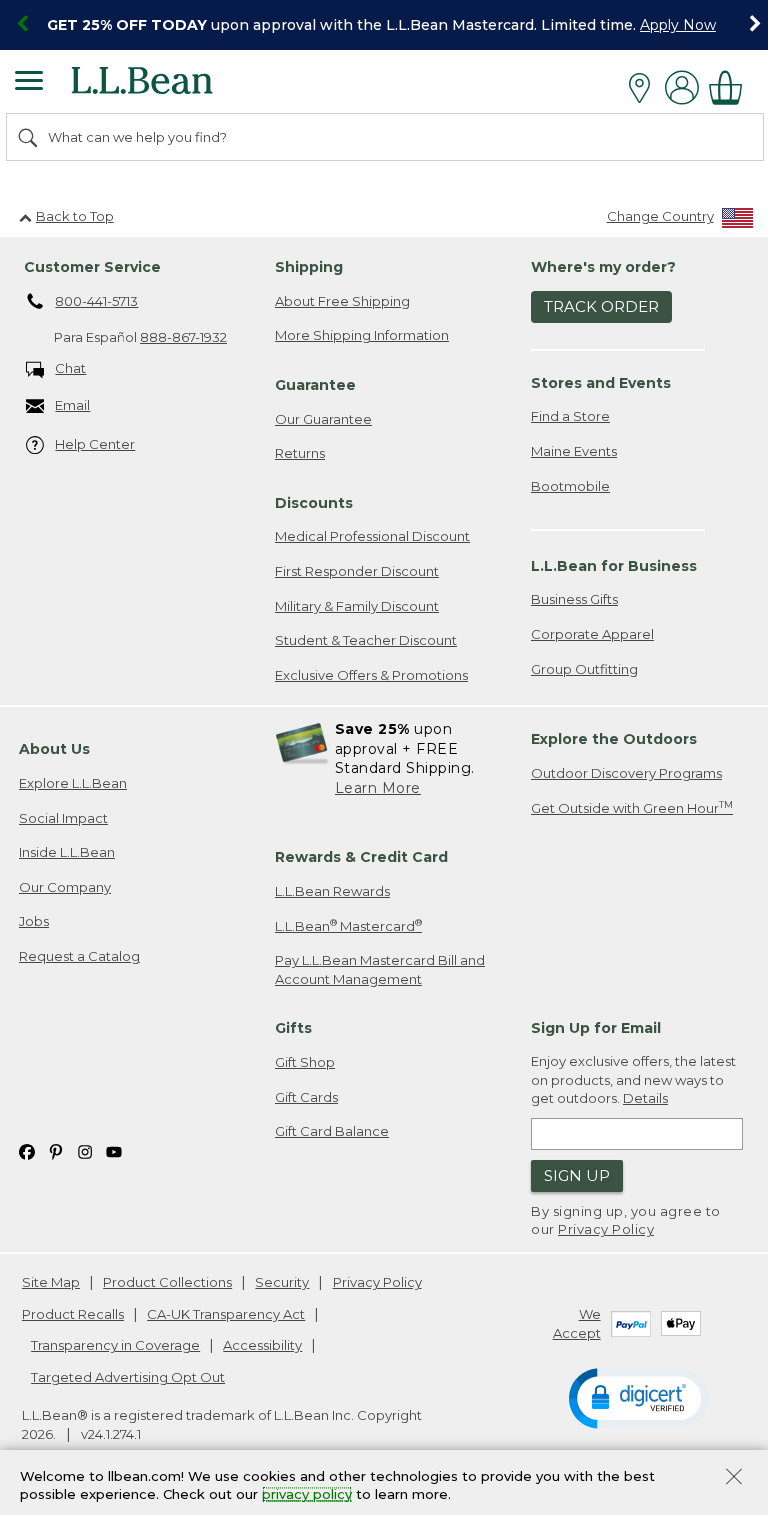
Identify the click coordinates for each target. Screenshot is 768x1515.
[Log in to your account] (682, 87)
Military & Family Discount (357, 606)
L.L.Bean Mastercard (348, 925)
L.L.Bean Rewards (332, 891)
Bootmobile (570, 486)
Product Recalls (73, 1314)
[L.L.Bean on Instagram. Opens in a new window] (85, 1151)
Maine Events (574, 451)
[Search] (29, 137)
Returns (300, 453)
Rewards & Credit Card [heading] (361, 857)
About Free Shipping (342, 301)
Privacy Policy (606, 1229)
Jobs (34, 921)
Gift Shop (305, 1062)
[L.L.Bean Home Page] (169, 87)
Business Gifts (574, 599)
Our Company (65, 887)
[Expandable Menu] (29, 83)
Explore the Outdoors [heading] (614, 739)
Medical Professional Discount (372, 536)
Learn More (378, 788)
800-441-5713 (96, 301)
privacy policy (307, 1495)
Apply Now (678, 25)
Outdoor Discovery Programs (626, 773)
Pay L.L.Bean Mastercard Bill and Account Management (380, 969)
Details (645, 1098)
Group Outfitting (584, 669)
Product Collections (167, 1282)
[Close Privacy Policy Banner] (734, 1478)
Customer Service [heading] (92, 267)
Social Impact (63, 818)
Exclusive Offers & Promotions (371, 675)
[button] (639, 1397)
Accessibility (262, 1345)
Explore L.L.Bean (73, 783)
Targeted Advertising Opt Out (128, 1377)
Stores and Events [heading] (601, 383)
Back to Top (75, 216)
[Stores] (644, 88)
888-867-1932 (183, 337)
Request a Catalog (79, 956)
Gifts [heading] (293, 1028)
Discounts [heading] (314, 503)
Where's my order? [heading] (603, 267)
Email (72, 405)
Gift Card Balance (332, 1131)
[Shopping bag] (731, 87)
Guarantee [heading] (315, 385)
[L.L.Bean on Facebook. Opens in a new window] (27, 1151)
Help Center (95, 444)
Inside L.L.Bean (67, 852)
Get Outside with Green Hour (632, 807)
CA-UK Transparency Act (226, 1314)
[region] (384, 25)
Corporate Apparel (592, 634)
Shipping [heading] (309, 267)
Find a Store (570, 416)
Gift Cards (306, 1097)
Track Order (601, 306)
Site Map (51, 1282)
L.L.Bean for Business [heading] (614, 566)
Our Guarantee (323, 419)
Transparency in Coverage (115, 1345)
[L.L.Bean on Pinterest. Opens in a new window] (56, 1151)
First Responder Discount (357, 571)
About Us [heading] (54, 749)
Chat (70, 368)
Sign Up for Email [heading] (596, 1028)
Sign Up (577, 1175)
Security (282, 1282)
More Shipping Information (362, 335)
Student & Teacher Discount (366, 640)
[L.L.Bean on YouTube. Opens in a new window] (114, 1151)
